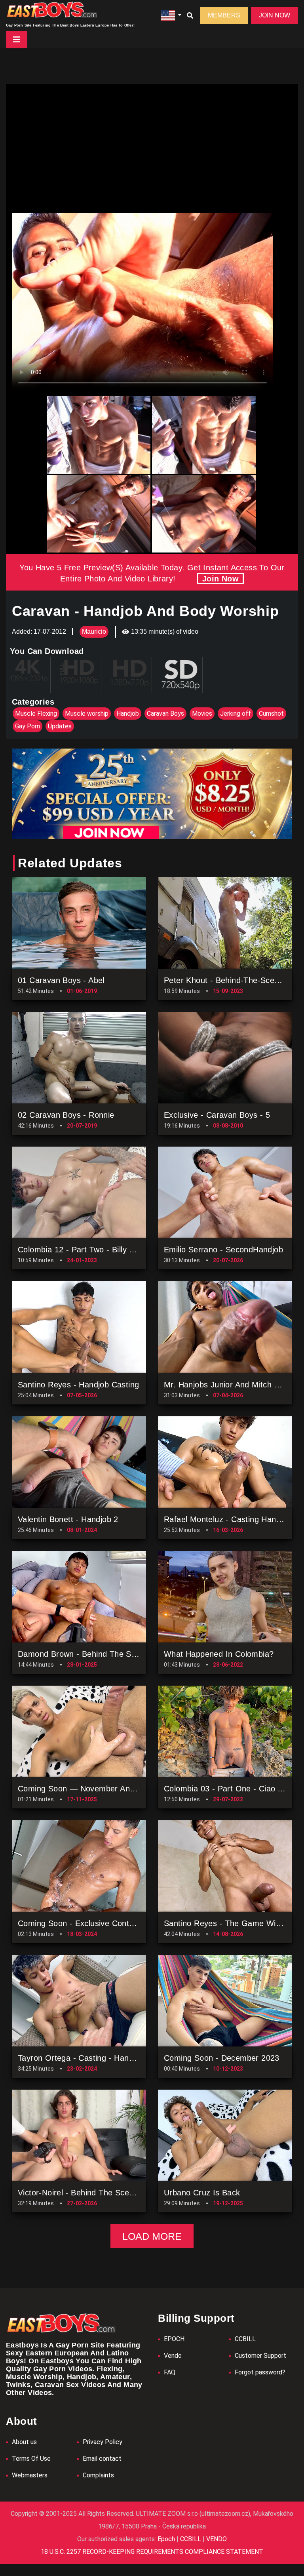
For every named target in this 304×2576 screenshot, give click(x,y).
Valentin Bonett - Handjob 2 (68, 1519)
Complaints (98, 2475)
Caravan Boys (165, 714)
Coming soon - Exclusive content (79, 1923)
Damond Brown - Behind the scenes (85, 1654)
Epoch (167, 2539)
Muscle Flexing (36, 714)
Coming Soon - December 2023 (222, 2058)
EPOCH (174, 2339)
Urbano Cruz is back (202, 2193)
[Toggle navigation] (17, 40)
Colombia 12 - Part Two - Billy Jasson (86, 1250)
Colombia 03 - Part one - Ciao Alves (231, 1789)
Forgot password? (260, 2372)
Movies (202, 714)
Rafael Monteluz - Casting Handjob (228, 1519)
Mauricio (94, 632)
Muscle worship (87, 714)
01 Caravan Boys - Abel (61, 980)
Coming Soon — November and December (96, 1789)
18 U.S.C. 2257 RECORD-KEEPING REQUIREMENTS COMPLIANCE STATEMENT (152, 2552)
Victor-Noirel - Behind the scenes (80, 2193)
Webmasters (30, 2475)
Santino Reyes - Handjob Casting (78, 1385)
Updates (60, 726)
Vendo (173, 2356)
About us (24, 2442)
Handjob (128, 714)
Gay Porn (28, 726)
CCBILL (245, 2339)
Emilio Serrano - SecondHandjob (223, 1250)
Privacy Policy (103, 2442)
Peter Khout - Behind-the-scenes (226, 980)
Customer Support (260, 2356)
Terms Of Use (31, 2459)
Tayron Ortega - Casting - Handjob (81, 2058)
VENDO (216, 2539)
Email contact (102, 2459)
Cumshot (271, 714)
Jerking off (236, 714)
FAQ (170, 2372)
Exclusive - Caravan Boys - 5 (217, 1115)
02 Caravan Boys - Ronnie (66, 1115)
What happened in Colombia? (219, 1654)
